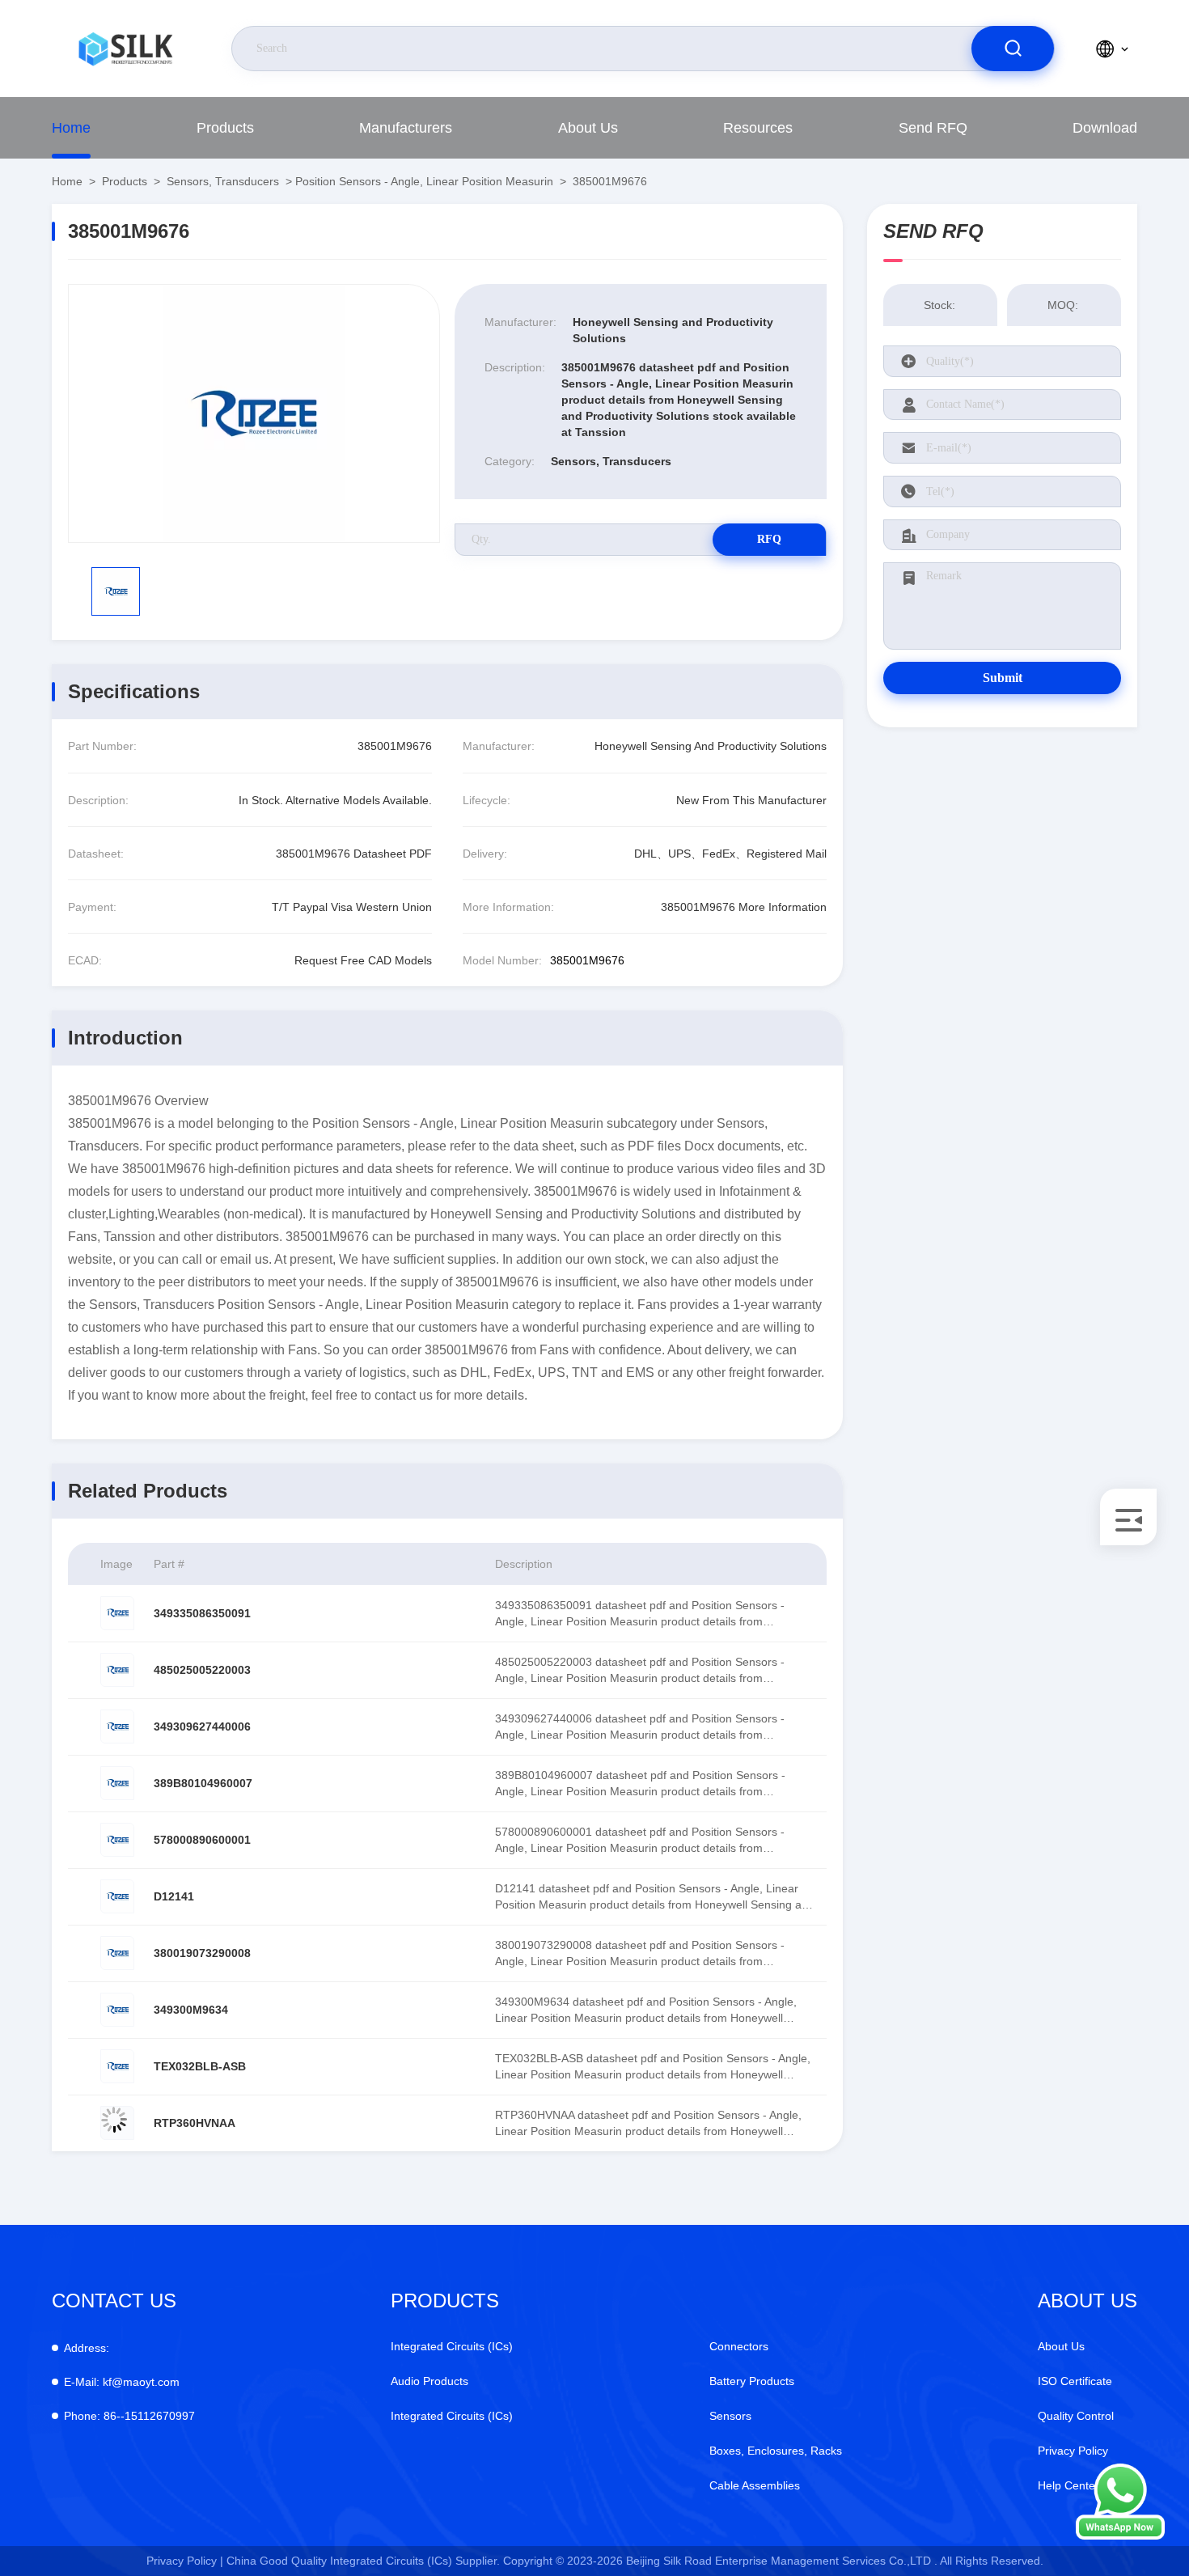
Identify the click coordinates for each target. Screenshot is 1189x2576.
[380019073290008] (117, 1953)
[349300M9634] (117, 2010)
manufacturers (406, 128)
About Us (588, 128)
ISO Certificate (1075, 2381)
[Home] (125, 49)
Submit (1003, 678)
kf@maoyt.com (122, 2382)
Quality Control (1076, 2416)
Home (71, 128)
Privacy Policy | (185, 2561)
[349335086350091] (117, 1613)
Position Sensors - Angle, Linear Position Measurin (424, 181)
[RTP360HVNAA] (117, 2123)
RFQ (769, 539)
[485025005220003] (117, 1670)
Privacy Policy (1073, 2451)
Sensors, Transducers (223, 181)
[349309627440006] (117, 1727)
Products (225, 128)
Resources (758, 128)
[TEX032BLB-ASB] (117, 2066)
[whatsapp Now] (1120, 2536)
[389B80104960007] (117, 1783)
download (1105, 128)
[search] (1013, 49)
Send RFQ (933, 128)
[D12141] (117, 1896)
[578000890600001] (117, 1840)
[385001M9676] (254, 413)
